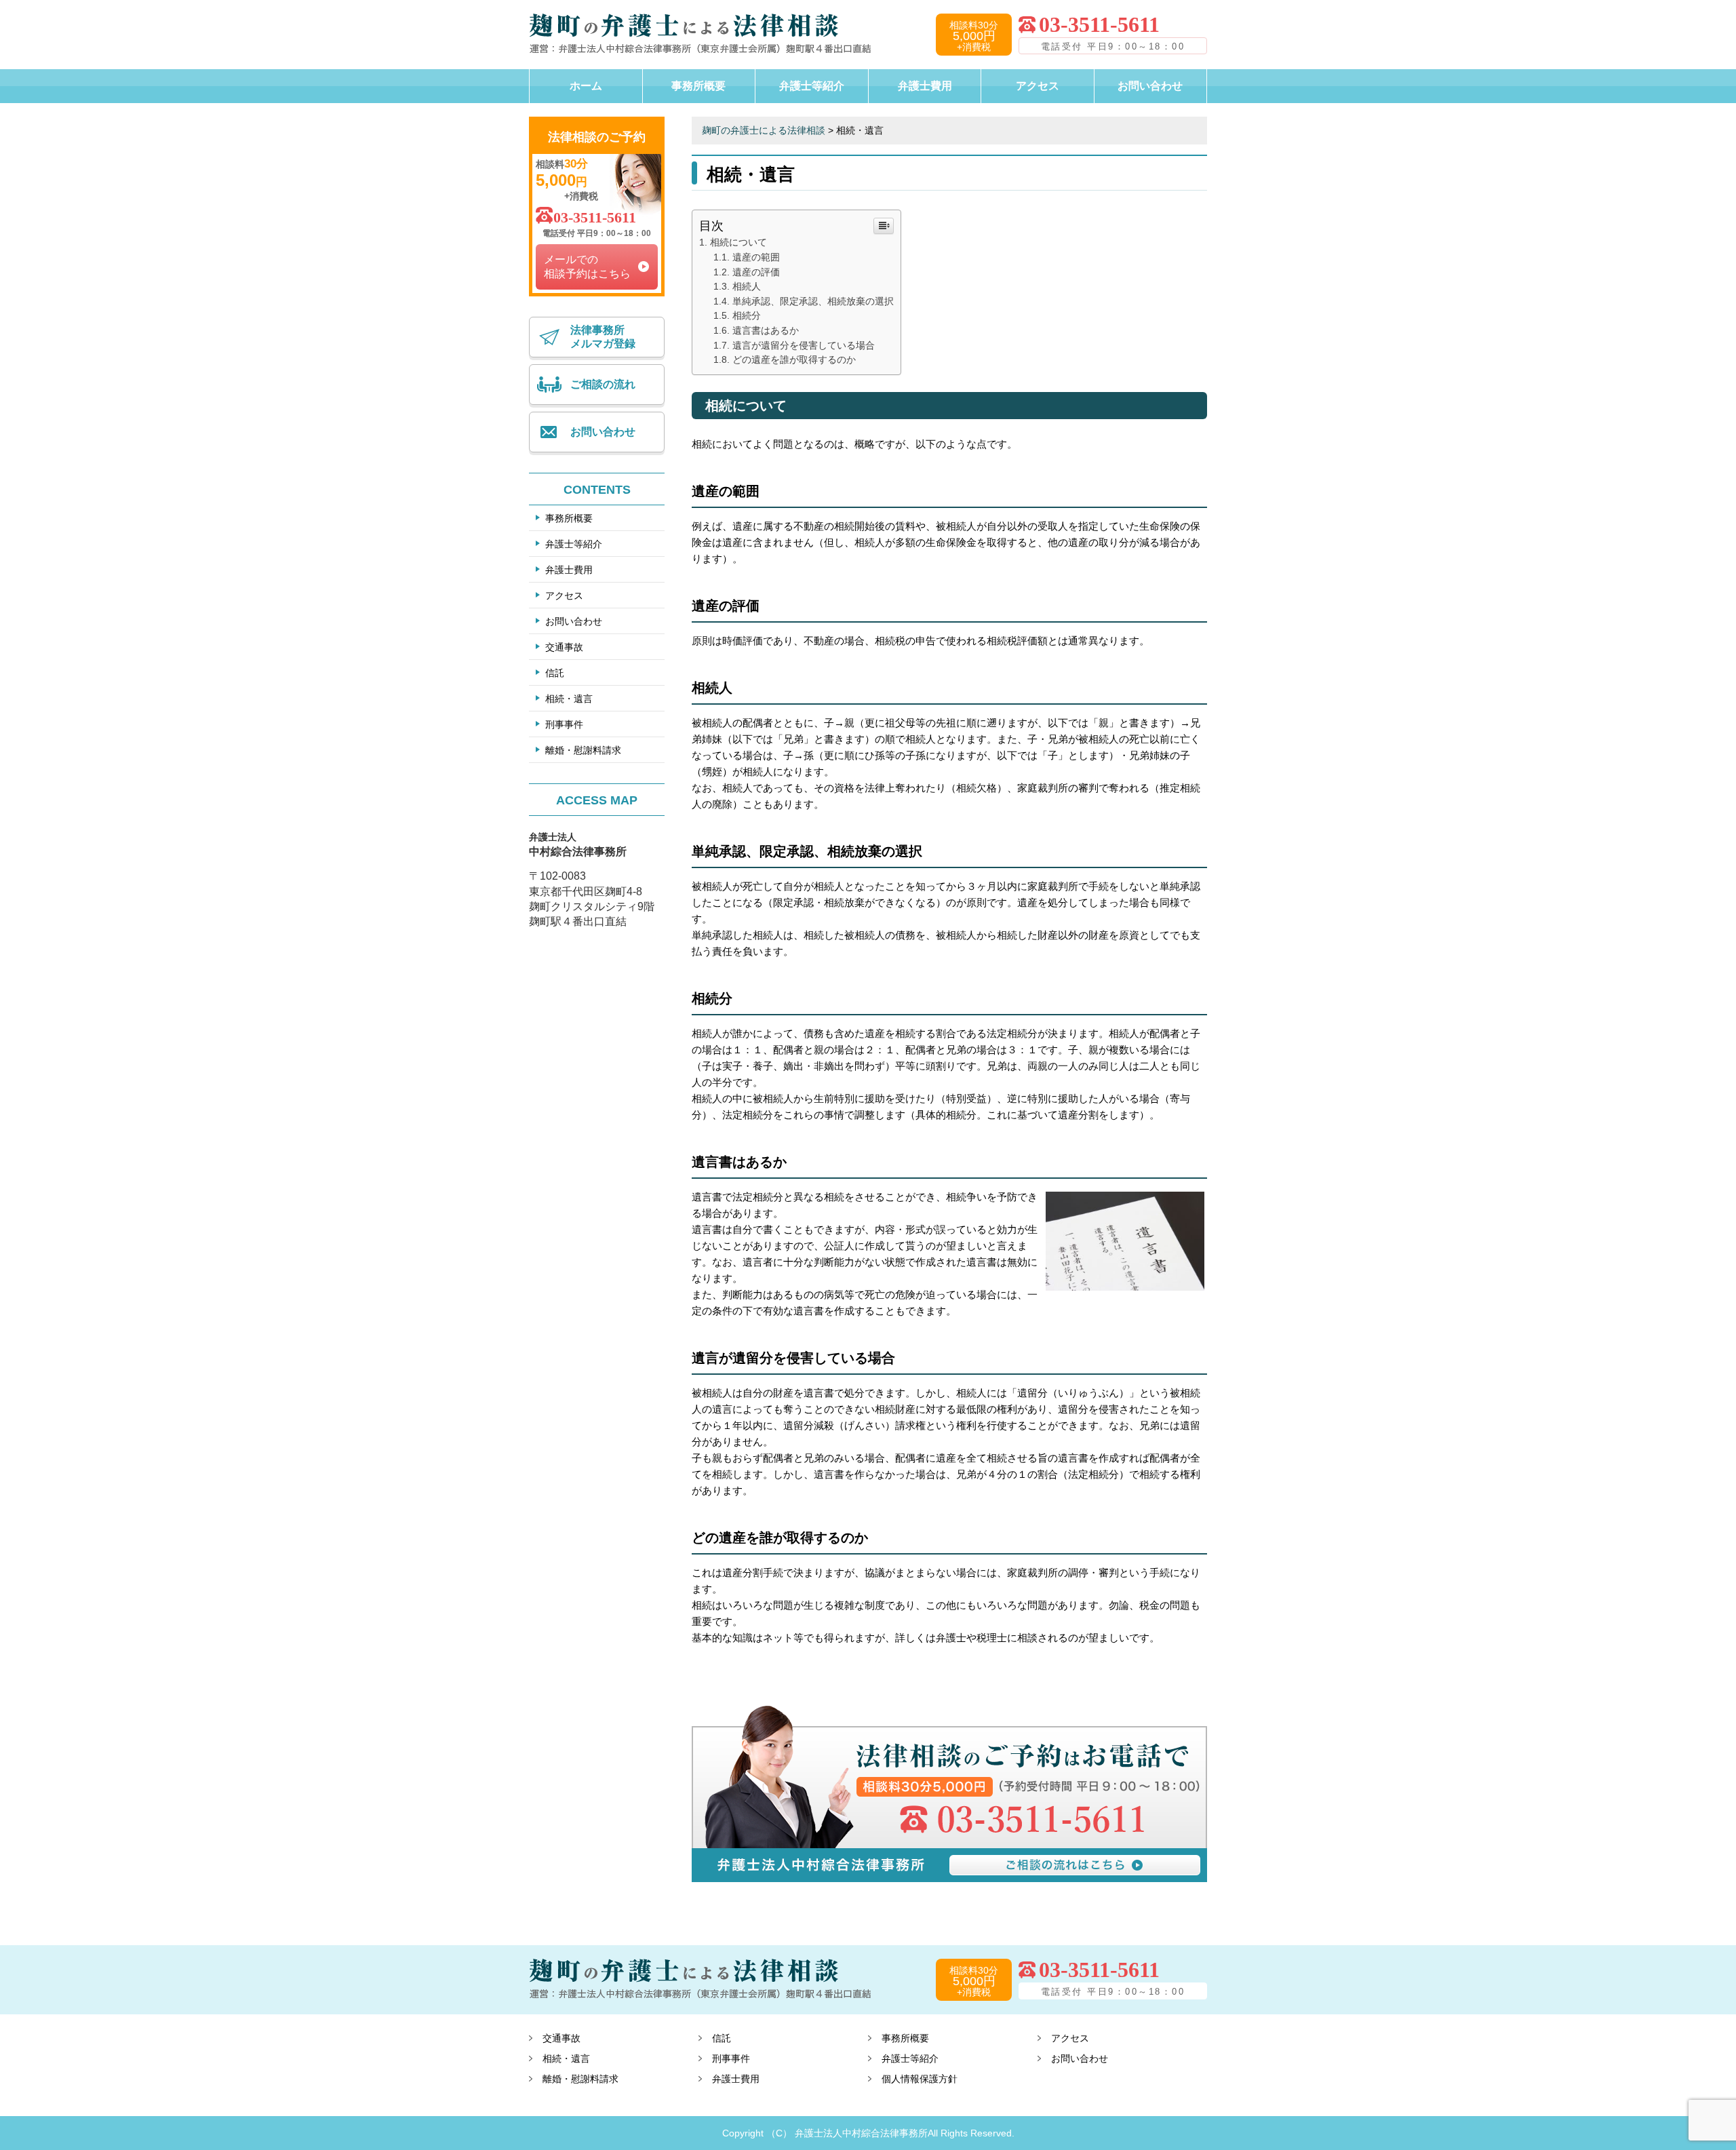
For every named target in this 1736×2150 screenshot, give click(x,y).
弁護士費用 (925, 86)
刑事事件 (564, 724)
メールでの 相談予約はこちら (587, 267)
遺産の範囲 (756, 257)
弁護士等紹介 (812, 86)
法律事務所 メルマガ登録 (603, 337)
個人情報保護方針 (920, 2079)
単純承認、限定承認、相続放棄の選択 (813, 301)
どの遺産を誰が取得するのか (794, 360)
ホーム (586, 86)
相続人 (747, 287)
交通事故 (564, 647)
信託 (555, 673)
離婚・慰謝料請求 (583, 750)
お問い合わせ (1150, 86)
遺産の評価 (756, 272)
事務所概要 (698, 86)
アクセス (1038, 86)
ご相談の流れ (603, 384)
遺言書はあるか (766, 331)
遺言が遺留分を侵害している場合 (804, 346)
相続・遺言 (569, 699)
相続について (738, 242)
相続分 (747, 316)
